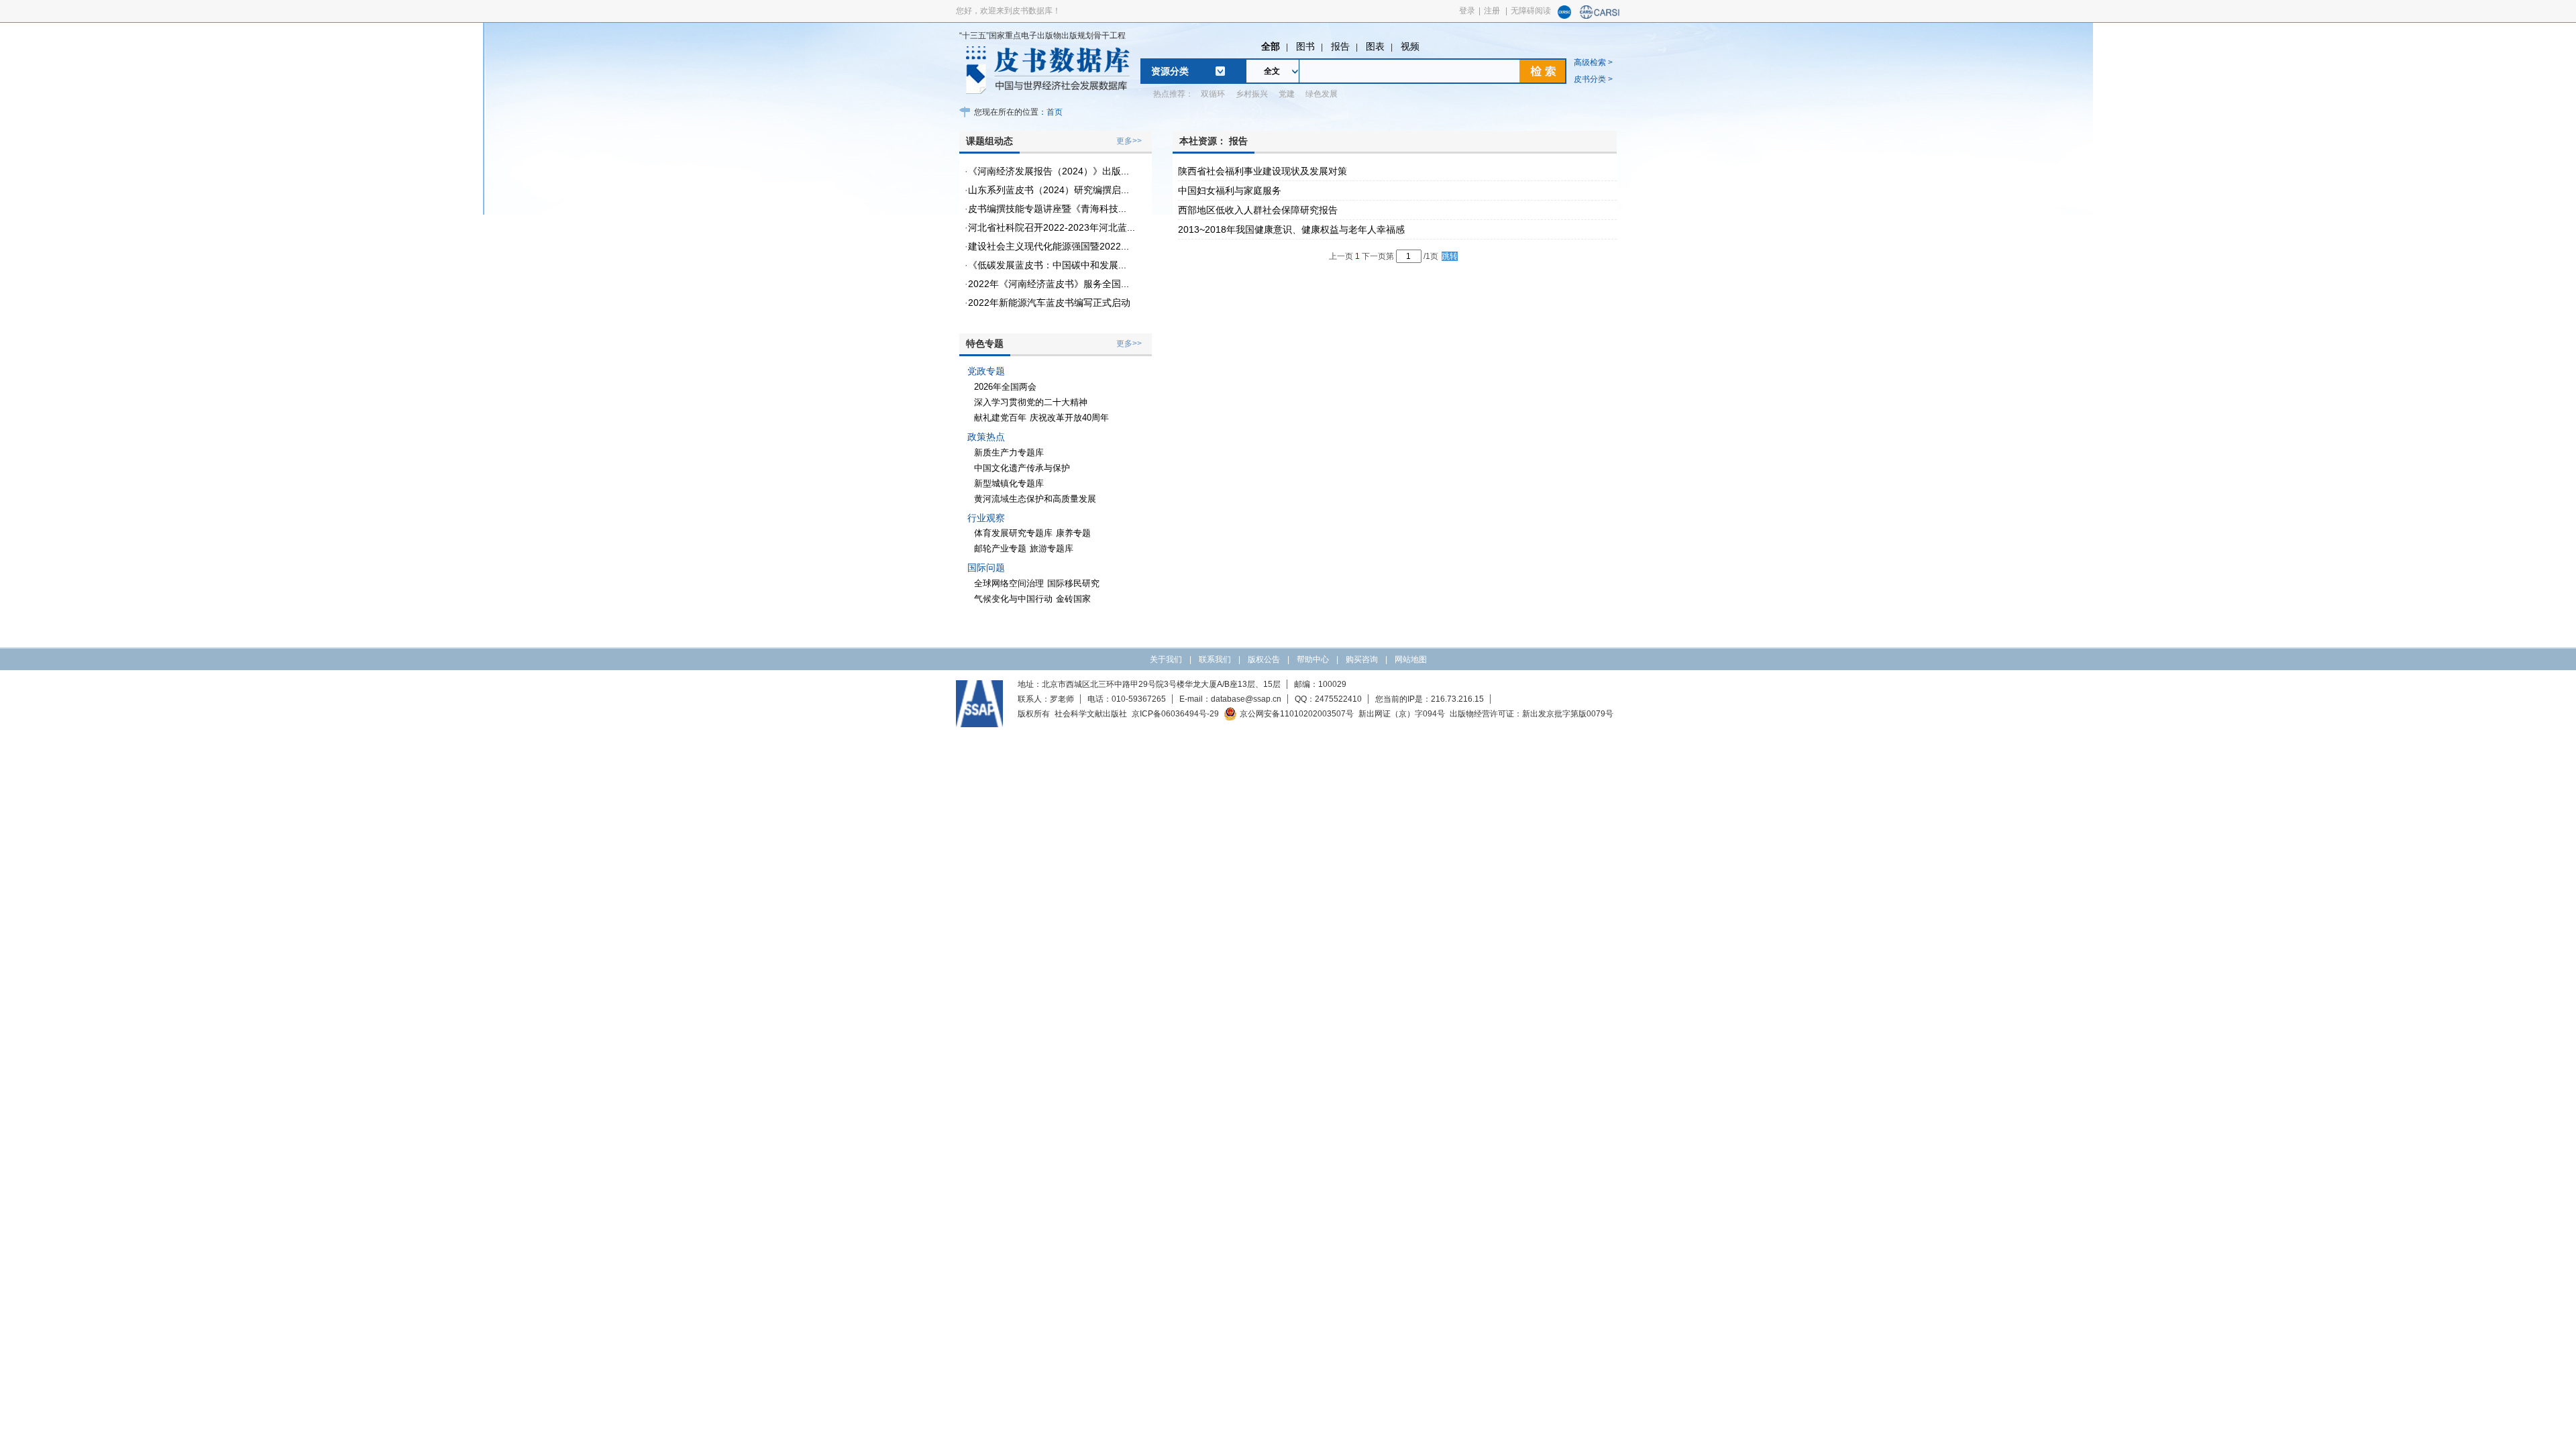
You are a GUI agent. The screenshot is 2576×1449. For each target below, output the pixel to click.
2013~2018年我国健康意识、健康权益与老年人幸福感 (1291, 229)
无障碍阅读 (1531, 11)
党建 (1287, 94)
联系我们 (1215, 659)
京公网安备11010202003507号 (1297, 714)
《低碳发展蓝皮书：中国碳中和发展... (1047, 265)
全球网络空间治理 (1009, 583)
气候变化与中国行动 (1013, 599)
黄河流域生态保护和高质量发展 (1035, 499)
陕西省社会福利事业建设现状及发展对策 (1263, 171)
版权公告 (1264, 659)
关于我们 (1166, 659)
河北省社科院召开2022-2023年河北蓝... (1052, 227)
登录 (1467, 11)
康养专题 (1073, 533)
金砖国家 (1073, 599)
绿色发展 (1322, 94)
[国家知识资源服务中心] (1564, 16)
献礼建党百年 (1000, 418)
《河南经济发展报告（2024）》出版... (1049, 171)
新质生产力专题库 (1009, 452)
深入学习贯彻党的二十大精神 (1031, 402)
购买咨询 (1362, 659)
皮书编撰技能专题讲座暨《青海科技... (1047, 209)
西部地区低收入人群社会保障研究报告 (1258, 210)
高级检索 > (1593, 62)
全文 (1272, 71)
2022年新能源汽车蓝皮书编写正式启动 (1049, 303)
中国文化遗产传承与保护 (1022, 468)
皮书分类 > (1593, 79)
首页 (1055, 112)
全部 (1271, 46)
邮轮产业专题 (1000, 548)
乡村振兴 (1252, 94)
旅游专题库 (1052, 548)
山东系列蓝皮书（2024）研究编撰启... (1049, 190)
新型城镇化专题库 (1009, 483)
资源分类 (1170, 71)
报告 (1340, 46)
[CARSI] (1600, 16)
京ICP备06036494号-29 (1175, 714)
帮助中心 (1313, 659)
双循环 (1213, 94)
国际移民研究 (1073, 583)
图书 (1305, 46)
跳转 (1450, 256)
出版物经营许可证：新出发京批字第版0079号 (1532, 714)
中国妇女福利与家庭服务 (1230, 191)
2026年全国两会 (1005, 387)
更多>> (1129, 141)
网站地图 (1411, 659)
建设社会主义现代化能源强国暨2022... (1049, 246)
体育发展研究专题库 (1013, 533)
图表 (1375, 46)
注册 (1492, 11)
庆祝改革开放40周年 (1069, 418)
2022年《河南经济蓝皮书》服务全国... (1049, 284)
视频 (1410, 46)
